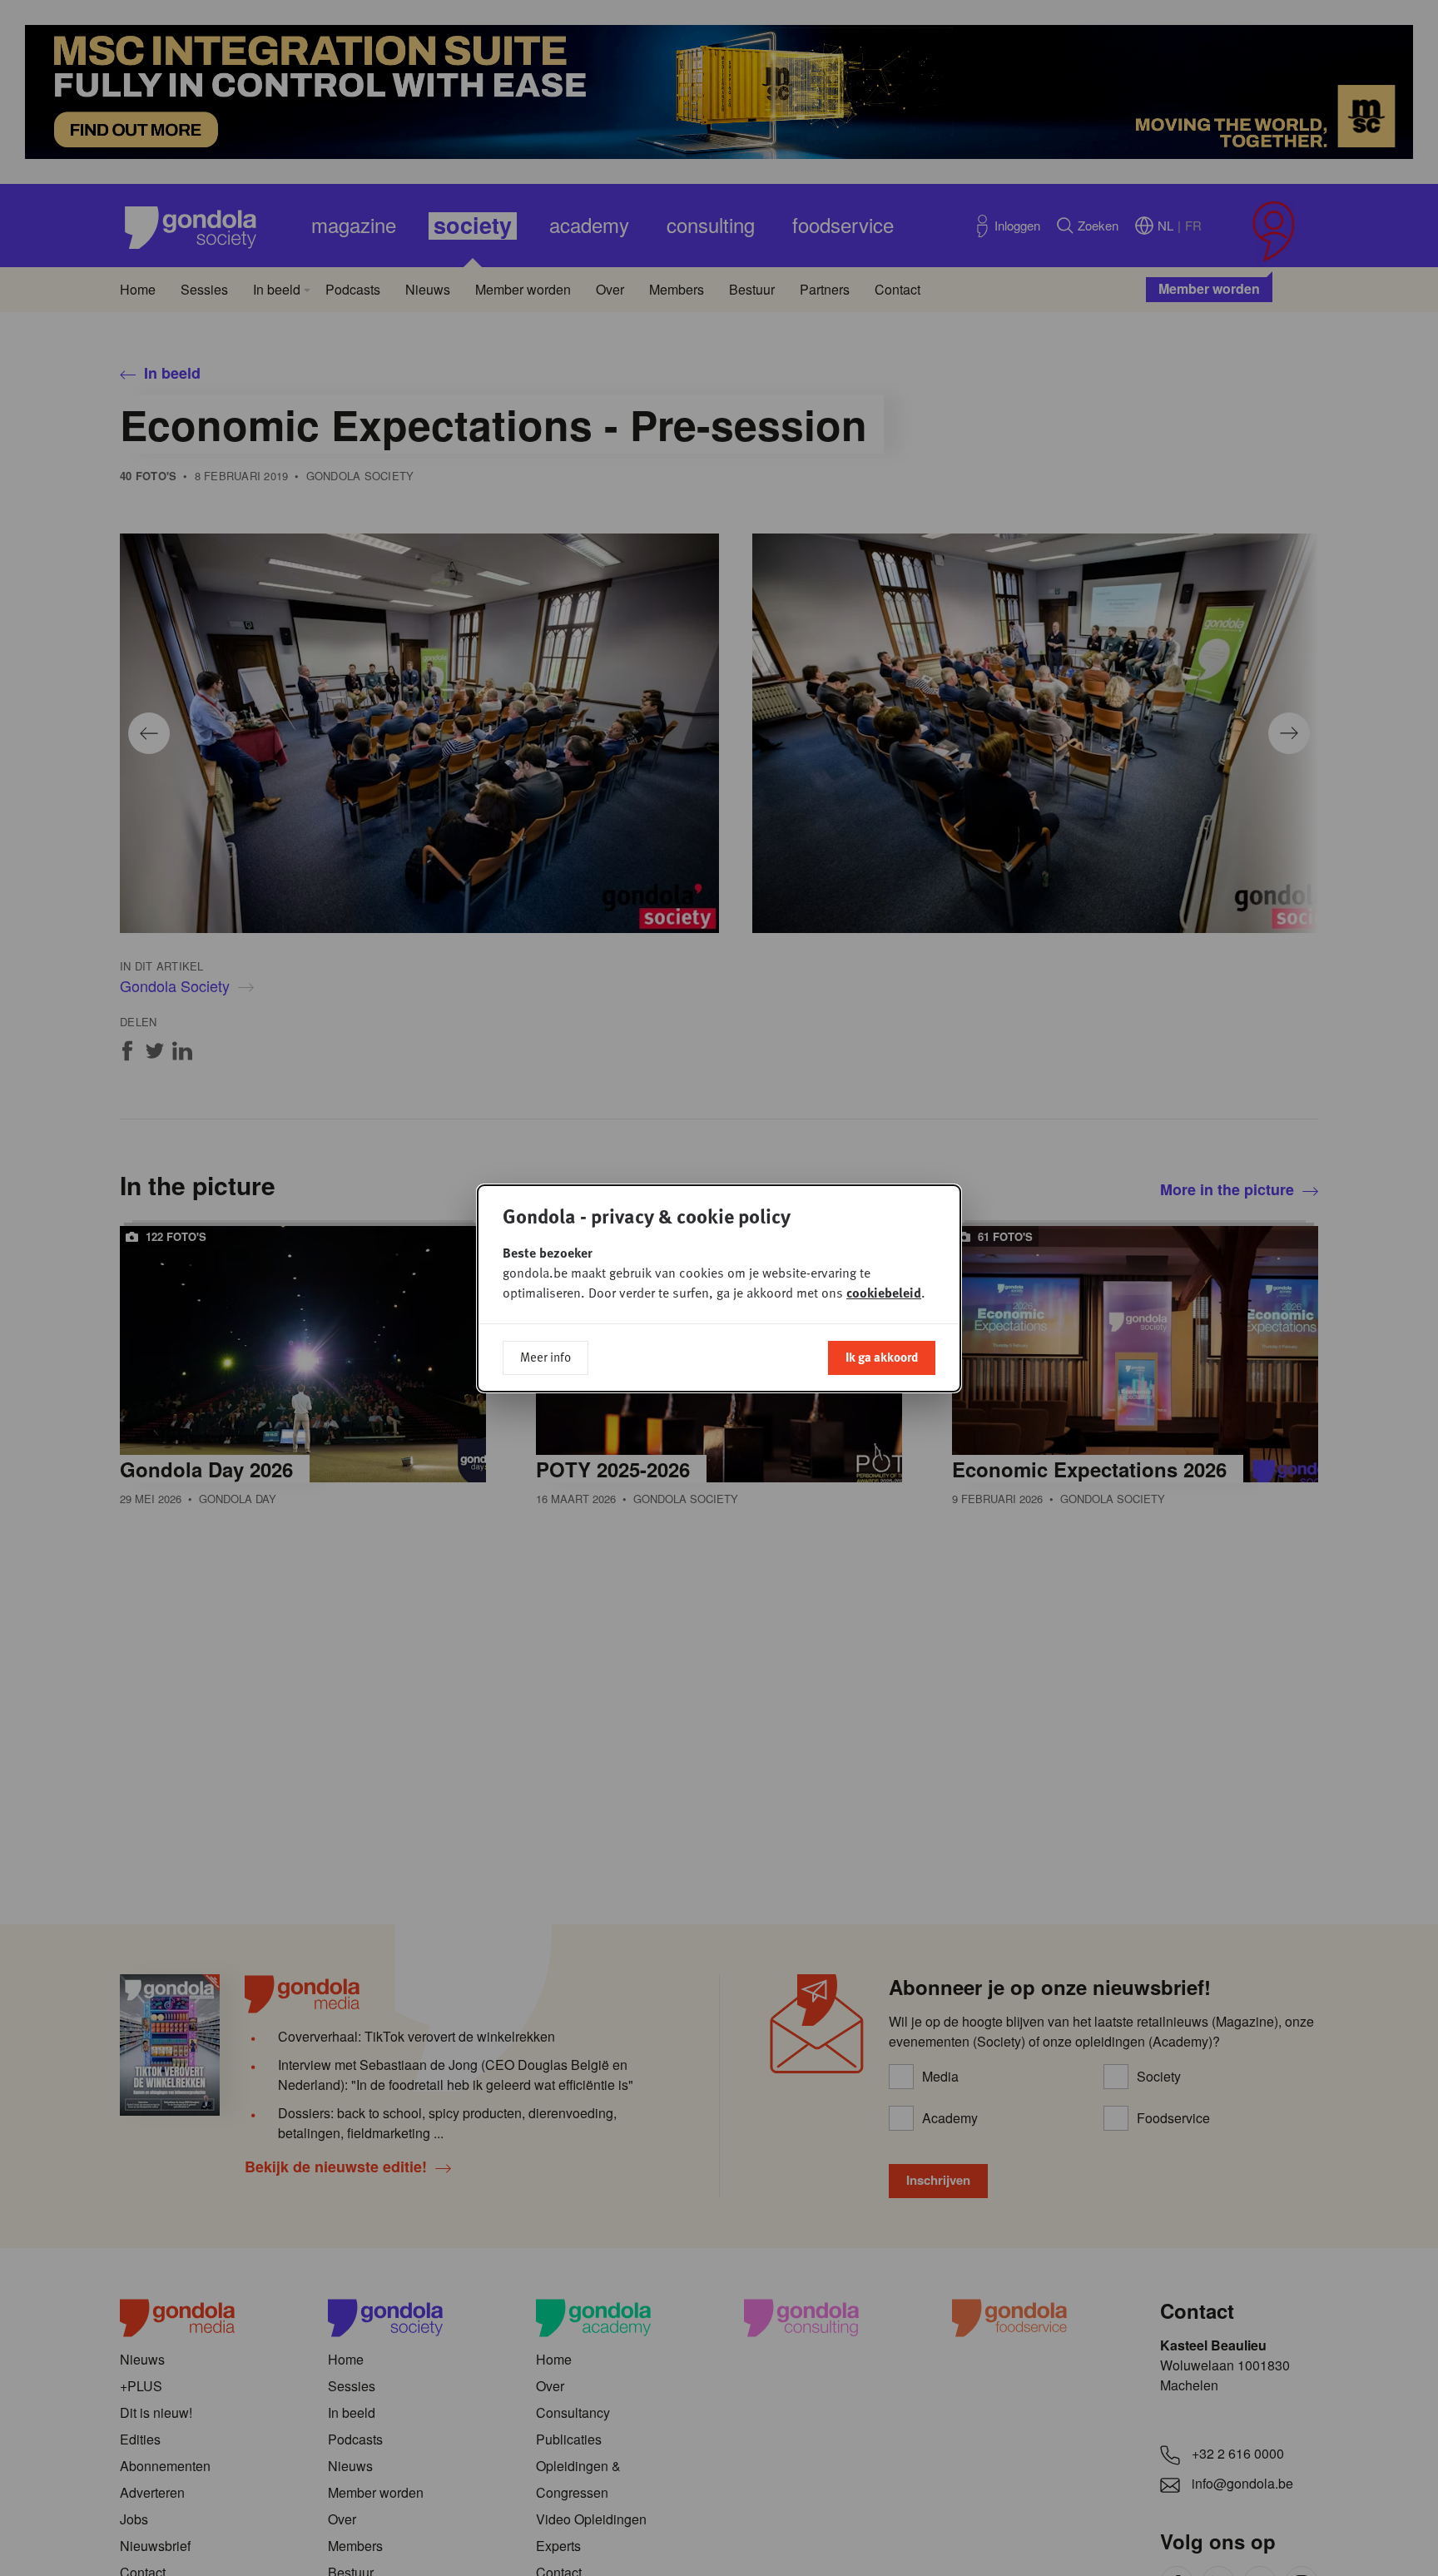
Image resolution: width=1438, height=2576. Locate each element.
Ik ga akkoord (882, 1357)
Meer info (545, 1357)
